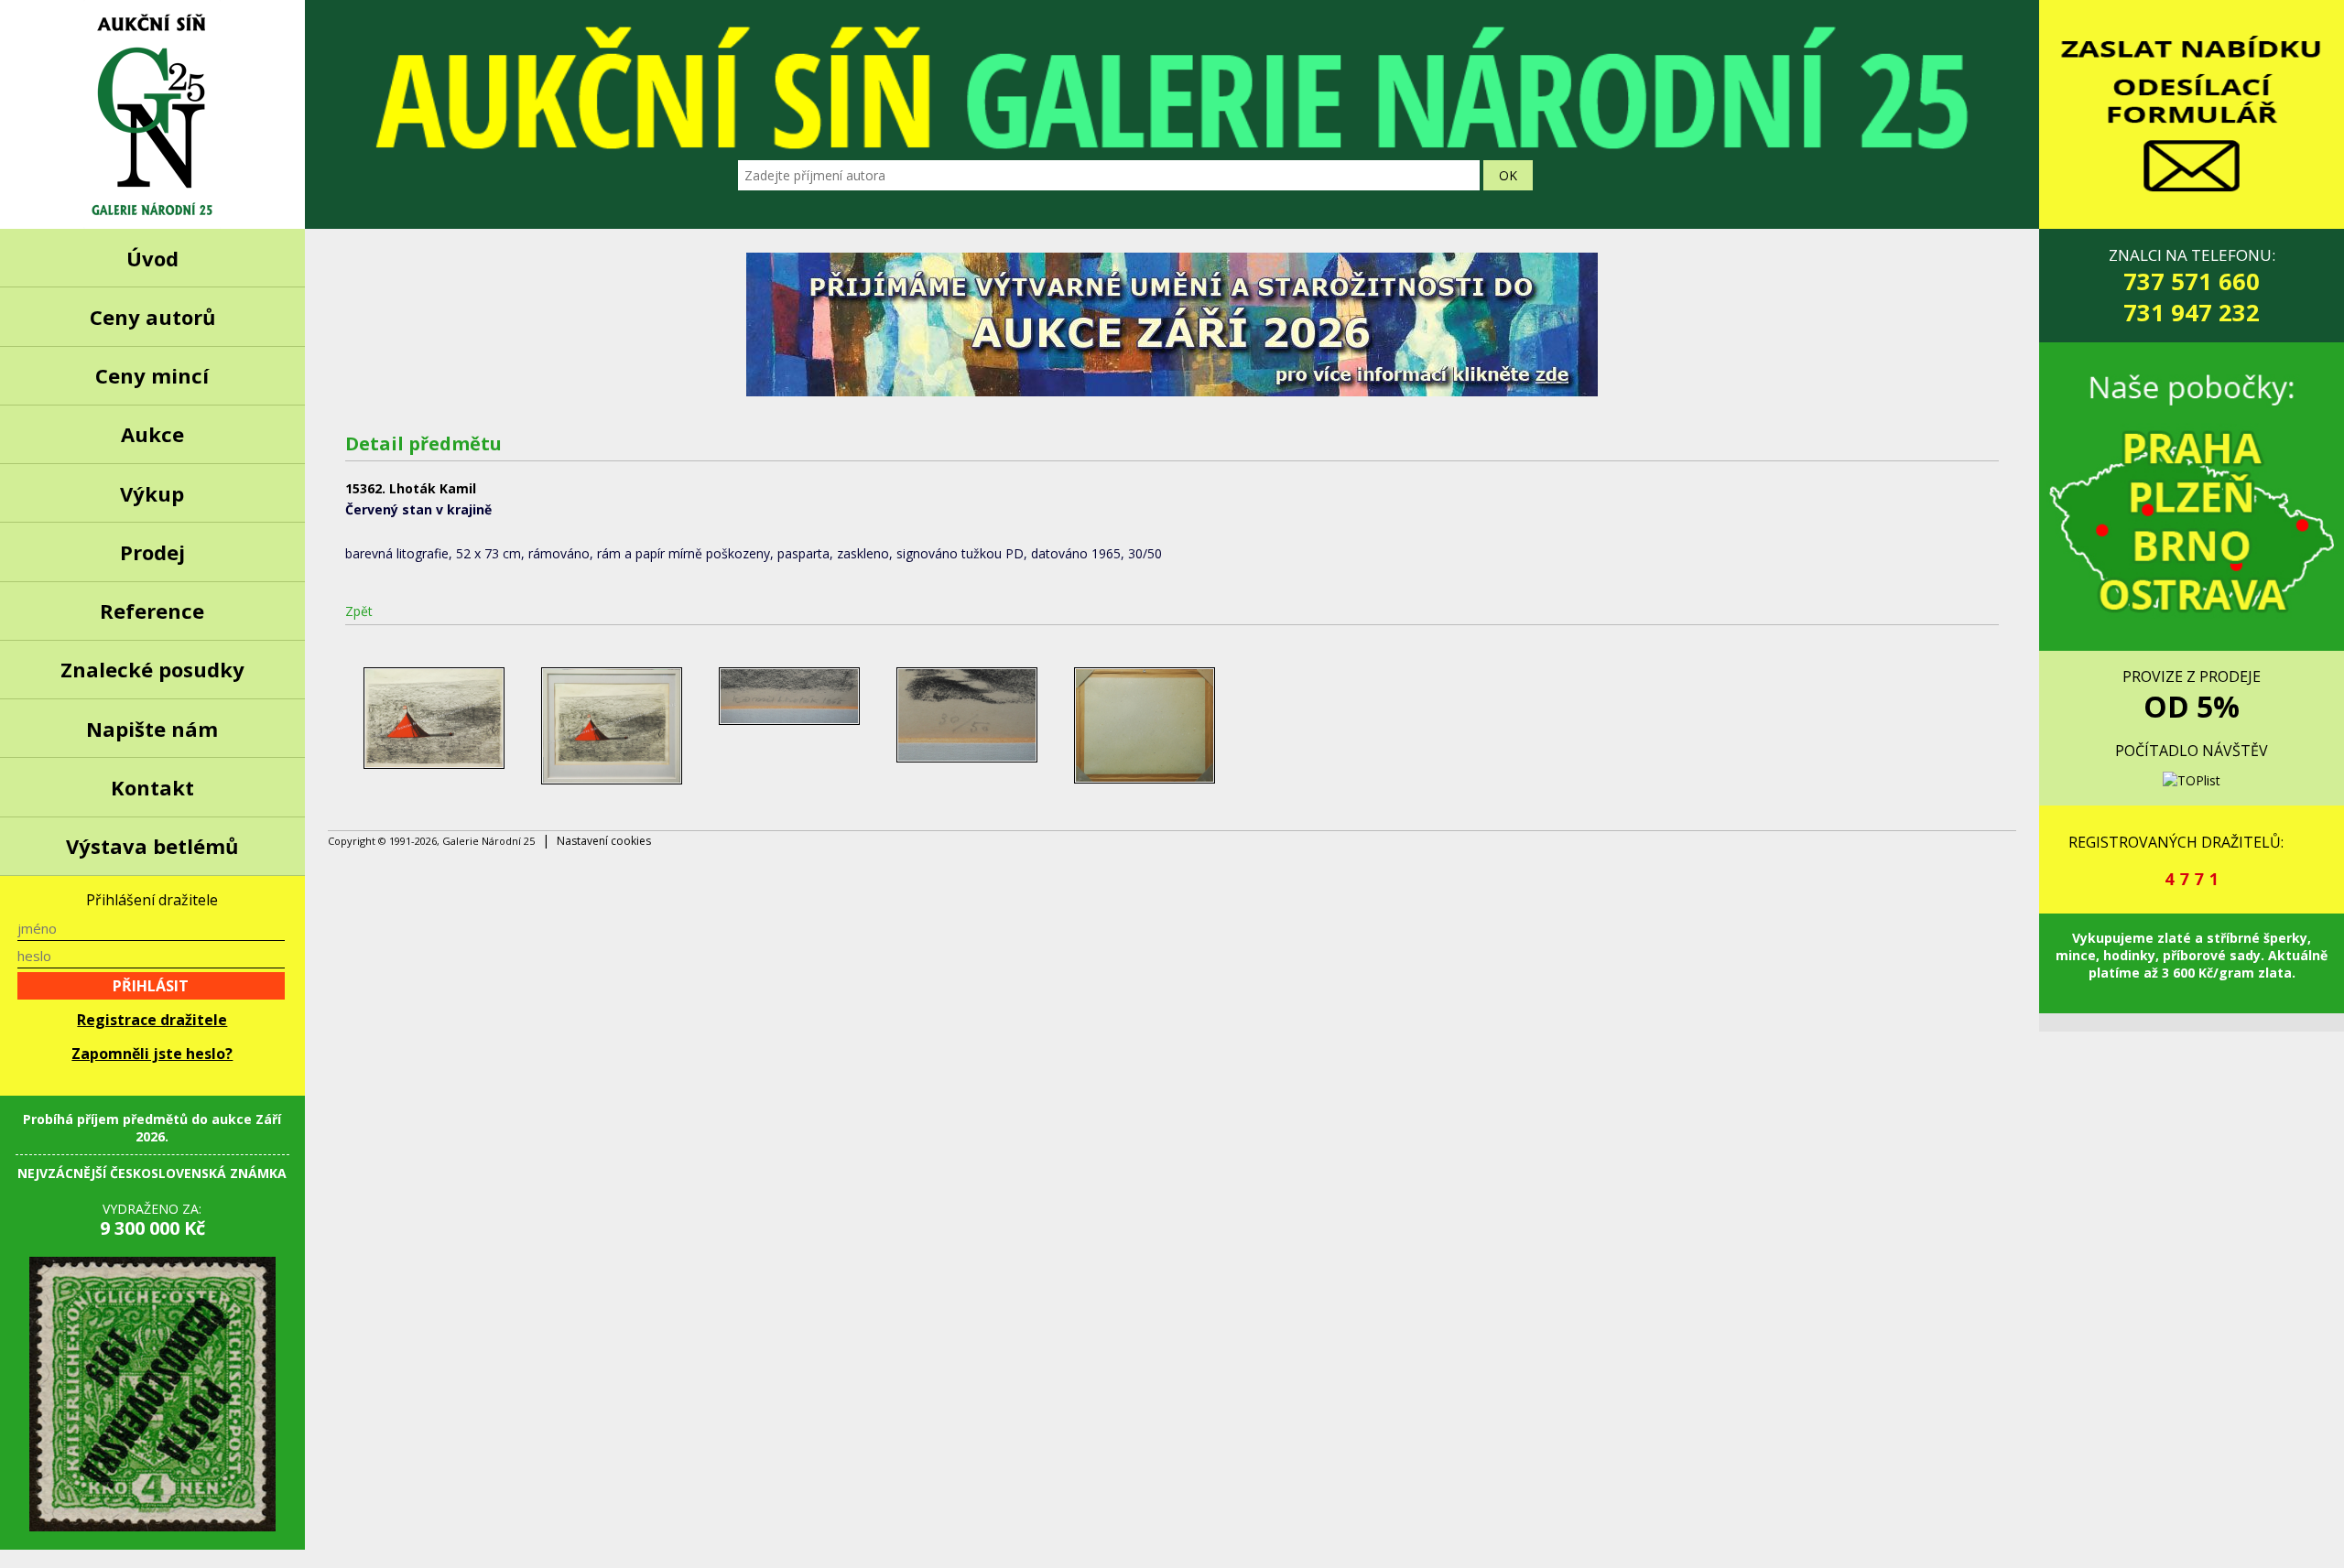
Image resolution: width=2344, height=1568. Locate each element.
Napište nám (152, 729)
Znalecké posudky (152, 669)
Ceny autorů (152, 317)
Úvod (152, 258)
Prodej (152, 552)
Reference (152, 611)
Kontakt (152, 787)
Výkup (152, 493)
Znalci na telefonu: (2192, 286)
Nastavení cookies (604, 841)
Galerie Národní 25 (152, 114)
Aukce (152, 434)
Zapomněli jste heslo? (152, 1054)
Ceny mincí (152, 375)
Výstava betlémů (152, 846)
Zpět (359, 611)
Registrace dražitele (152, 1020)
